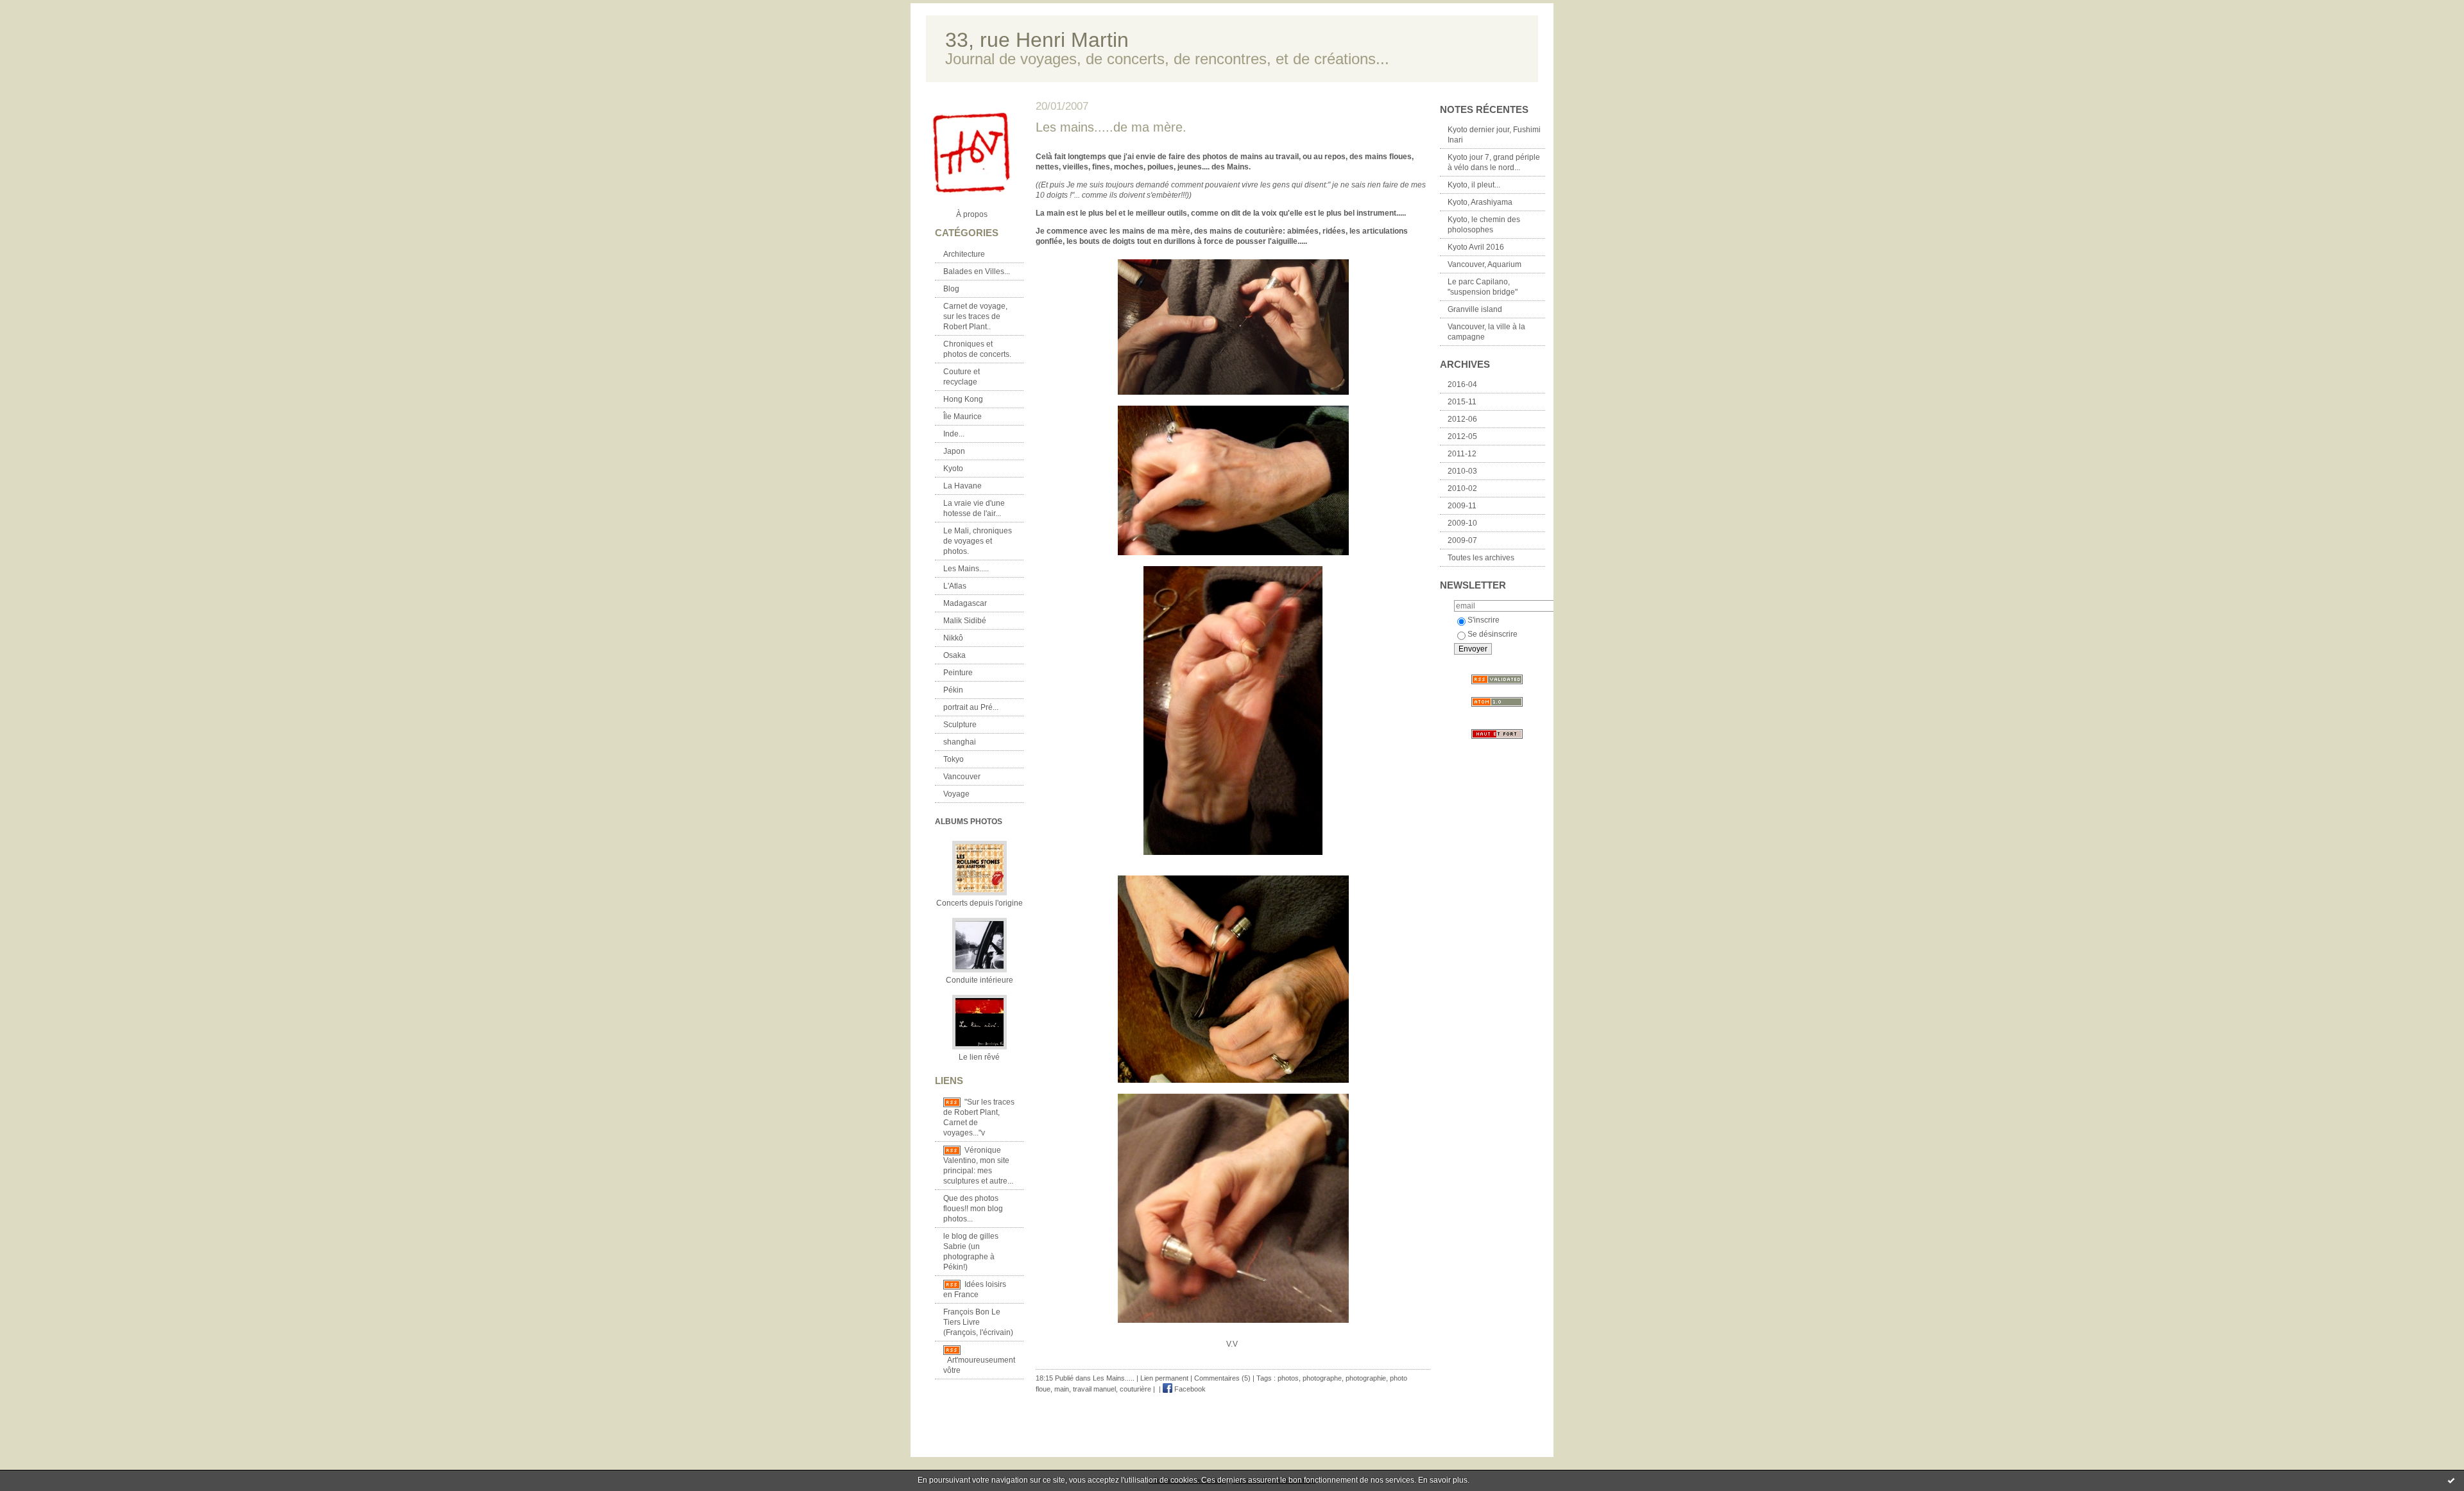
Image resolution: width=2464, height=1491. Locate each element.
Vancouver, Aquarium (1484, 264)
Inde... (954, 434)
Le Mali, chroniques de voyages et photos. (978, 541)
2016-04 (1462, 384)
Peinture (958, 673)
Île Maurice (963, 417)
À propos (972, 214)
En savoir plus (1443, 1480)
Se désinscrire (1493, 634)
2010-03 (1462, 471)
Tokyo (954, 759)
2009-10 (1462, 523)
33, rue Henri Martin (1037, 40)
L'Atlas (955, 586)
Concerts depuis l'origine (980, 903)
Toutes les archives (1481, 558)
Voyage (956, 794)
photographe (1322, 1378)
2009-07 (1462, 540)
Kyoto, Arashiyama (1480, 202)
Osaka (954, 655)
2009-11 (1462, 506)
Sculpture (960, 725)
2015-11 (1462, 402)
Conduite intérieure (980, 980)
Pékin (953, 690)
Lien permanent (1164, 1378)
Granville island (1475, 309)
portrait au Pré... (971, 707)
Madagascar (965, 603)
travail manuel (1094, 1389)
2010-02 (1462, 488)
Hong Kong (963, 399)
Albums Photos (969, 822)
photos (1288, 1378)
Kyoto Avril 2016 (1476, 247)
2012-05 (1462, 436)
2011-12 (1462, 454)
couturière (1135, 1389)
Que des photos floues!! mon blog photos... (973, 1209)
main (1062, 1389)
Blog (951, 289)
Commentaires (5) (1222, 1378)
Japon (954, 451)
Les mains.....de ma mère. (1111, 127)
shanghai (960, 742)
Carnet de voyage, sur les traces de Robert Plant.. (975, 316)
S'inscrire (1484, 620)
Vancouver (962, 777)
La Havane (963, 486)
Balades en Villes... (977, 271)
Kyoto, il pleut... (1474, 185)
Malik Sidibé (965, 621)
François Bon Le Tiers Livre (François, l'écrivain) (978, 1322)
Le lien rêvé (979, 1057)
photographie (1366, 1378)
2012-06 (1462, 419)
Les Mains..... (966, 569)
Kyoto (953, 469)
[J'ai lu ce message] (2451, 1480)
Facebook (1189, 1389)
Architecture (964, 254)
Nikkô (953, 638)
